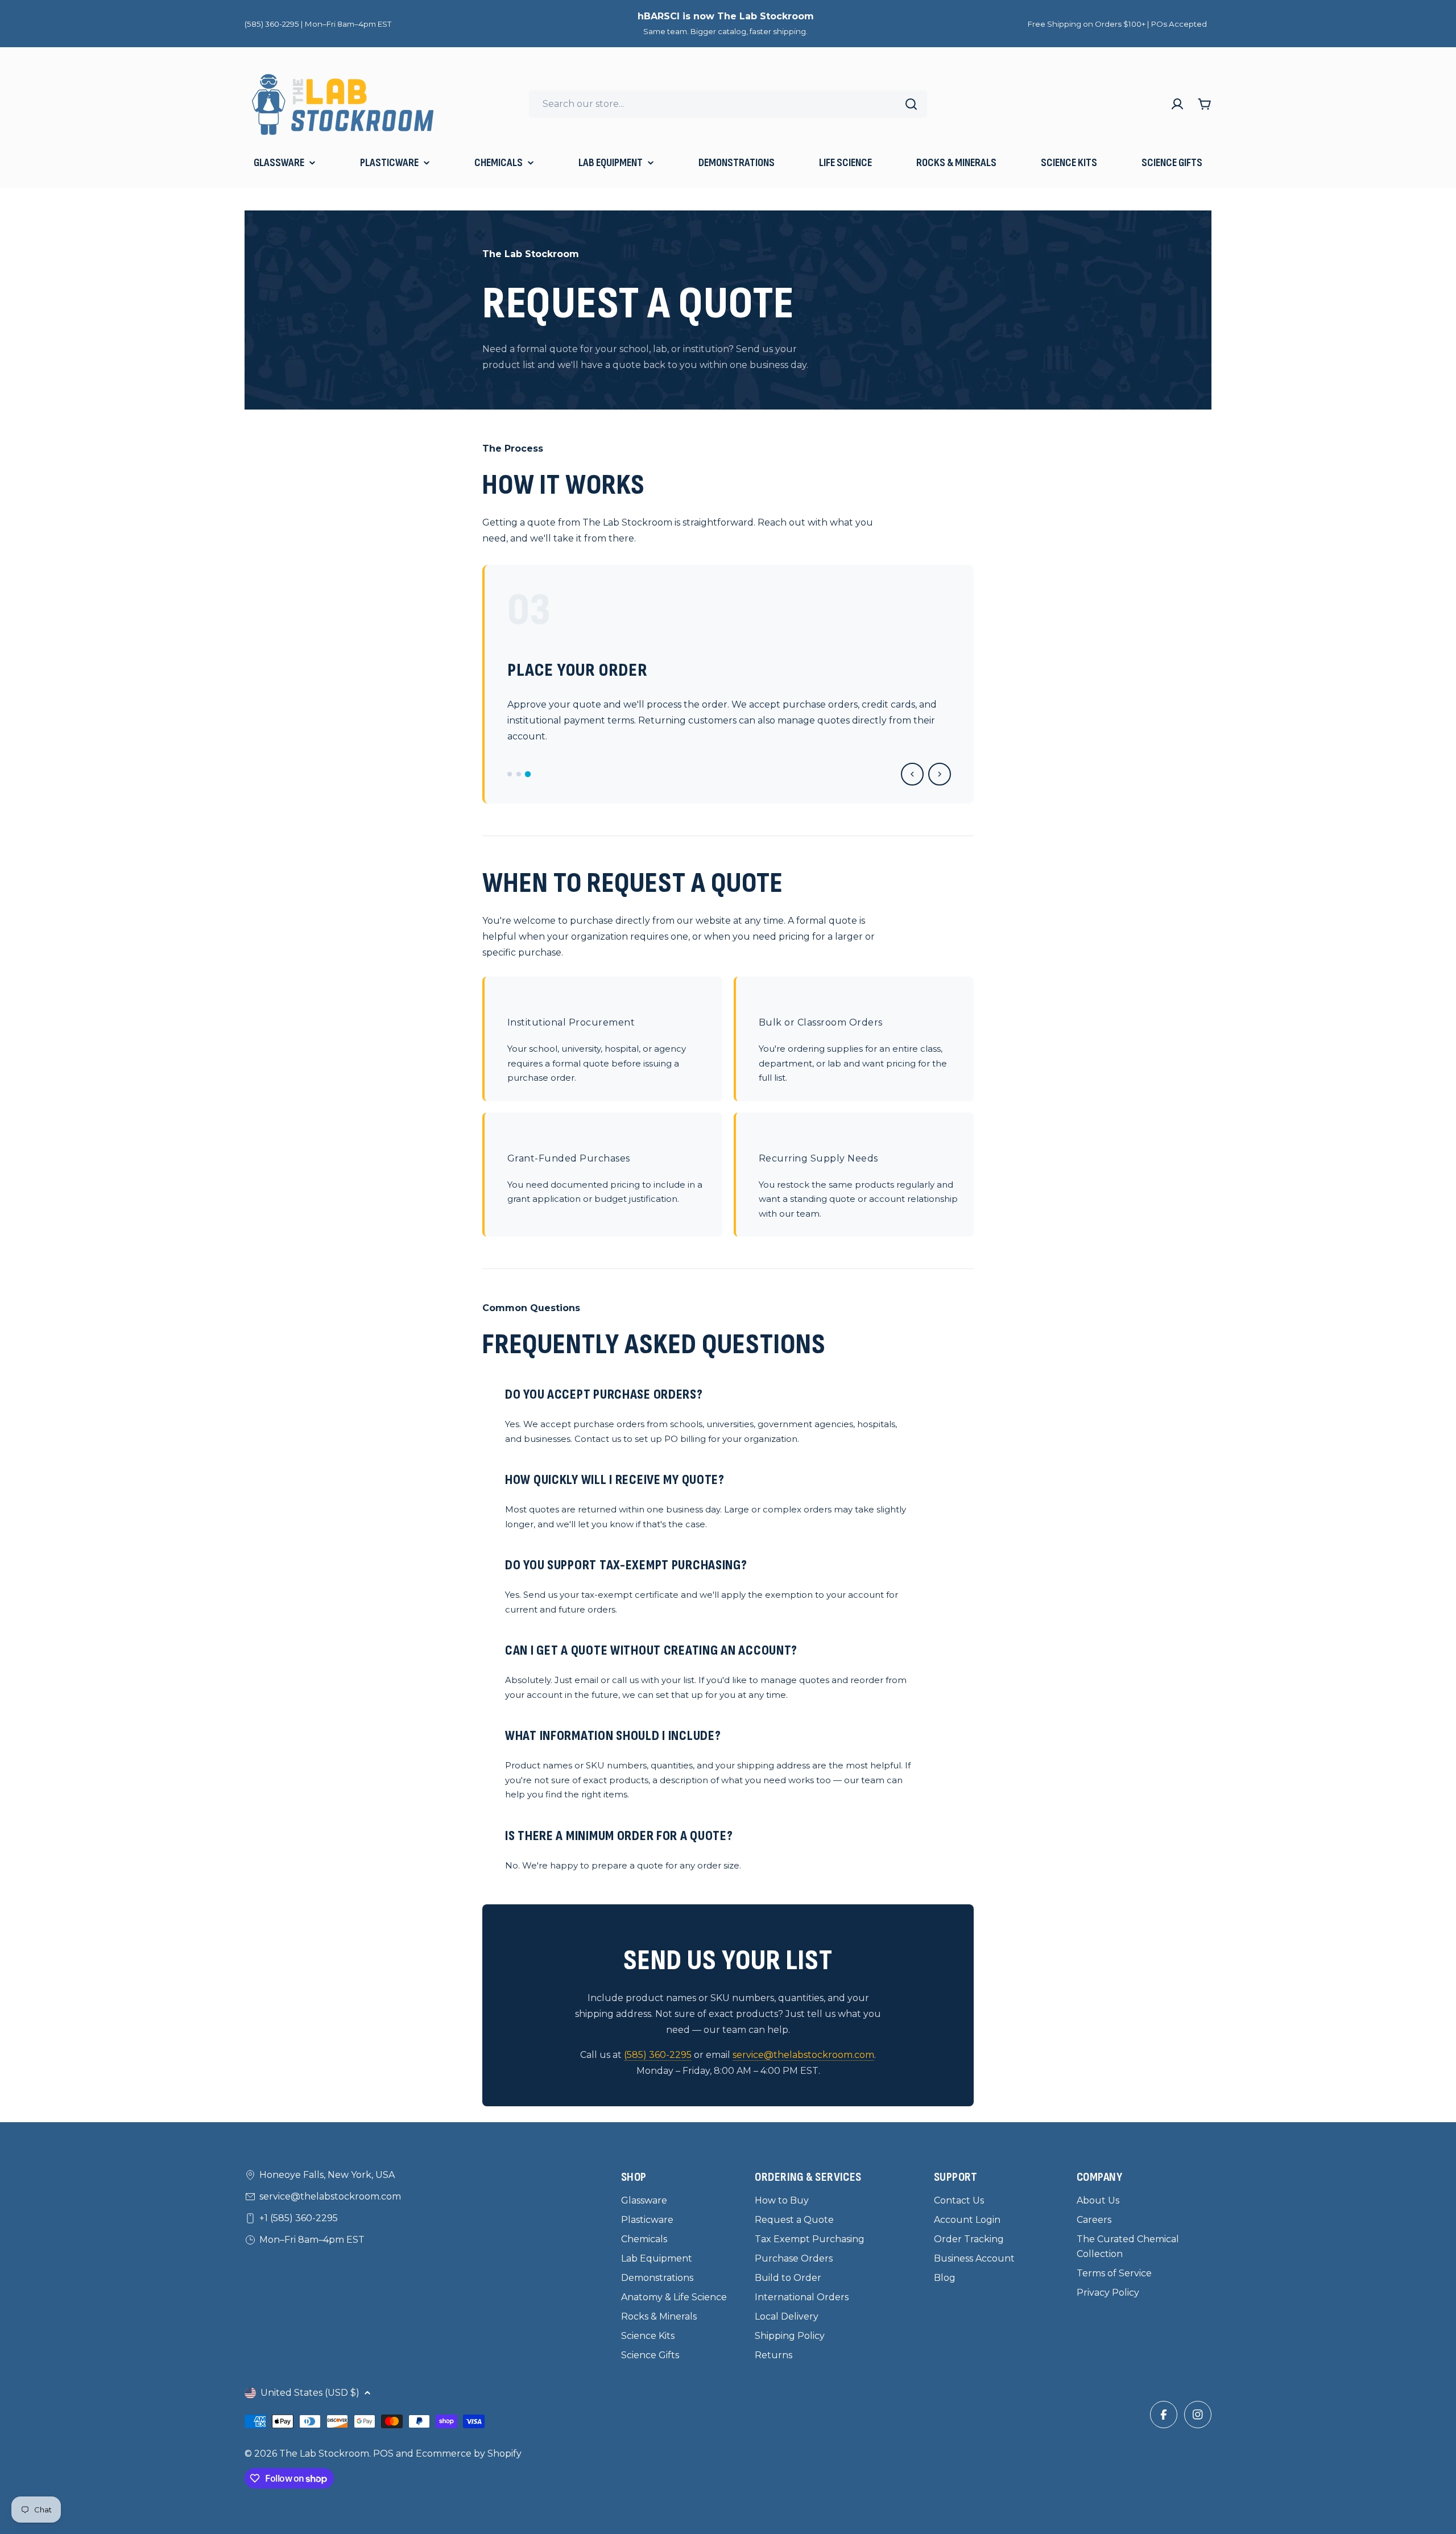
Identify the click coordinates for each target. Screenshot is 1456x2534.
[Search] (911, 104)
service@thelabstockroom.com (803, 2055)
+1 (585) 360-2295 (299, 2218)
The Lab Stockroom (324, 2454)
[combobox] (728, 104)
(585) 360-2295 (658, 2055)
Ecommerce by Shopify (469, 2454)
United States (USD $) (310, 2393)
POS (383, 2454)
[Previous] (912, 774)
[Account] (1177, 104)
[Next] (940, 774)
